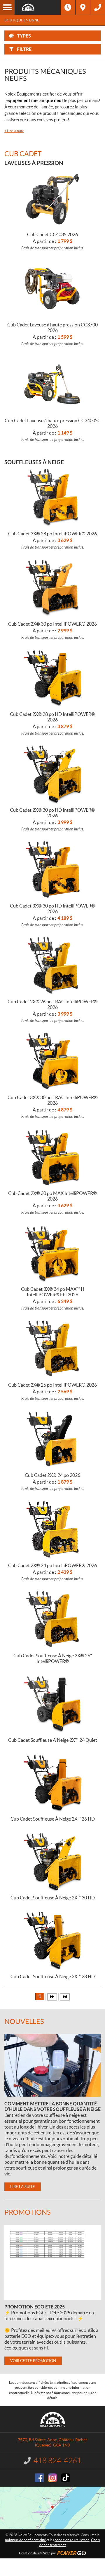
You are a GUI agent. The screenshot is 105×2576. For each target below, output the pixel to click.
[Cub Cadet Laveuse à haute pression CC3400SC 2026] (53, 384)
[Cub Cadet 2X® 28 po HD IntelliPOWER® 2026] (53, 678)
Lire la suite (14, 131)
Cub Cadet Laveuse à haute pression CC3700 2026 (52, 327)
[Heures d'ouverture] (68, 7)
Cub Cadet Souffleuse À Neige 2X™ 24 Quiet (53, 1740)
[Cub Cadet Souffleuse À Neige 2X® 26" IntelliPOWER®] (53, 1619)
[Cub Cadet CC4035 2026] (53, 198)
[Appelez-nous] (98, 7)
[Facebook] (39, 2478)
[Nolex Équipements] (38, 7)
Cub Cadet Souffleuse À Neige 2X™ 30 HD (53, 1898)
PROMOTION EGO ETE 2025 (35, 2307)
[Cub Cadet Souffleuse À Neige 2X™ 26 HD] (53, 1782)
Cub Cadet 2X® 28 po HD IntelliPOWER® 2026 (52, 717)
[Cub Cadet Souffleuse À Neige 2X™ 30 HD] (53, 1861)
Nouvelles (24, 2021)
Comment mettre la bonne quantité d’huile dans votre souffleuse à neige (52, 2106)
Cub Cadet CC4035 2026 (52, 234)
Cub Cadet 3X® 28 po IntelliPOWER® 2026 (52, 534)
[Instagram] (52, 2478)
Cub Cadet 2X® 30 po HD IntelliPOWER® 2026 (52, 813)
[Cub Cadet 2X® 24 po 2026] (53, 1439)
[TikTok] (66, 2478)
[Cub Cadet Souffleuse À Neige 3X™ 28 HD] (53, 1940)
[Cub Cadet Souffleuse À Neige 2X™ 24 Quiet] (53, 1704)
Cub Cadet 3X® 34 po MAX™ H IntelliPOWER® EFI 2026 (53, 1292)
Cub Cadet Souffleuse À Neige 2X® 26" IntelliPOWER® (53, 1658)
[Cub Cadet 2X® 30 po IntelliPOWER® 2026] (53, 588)
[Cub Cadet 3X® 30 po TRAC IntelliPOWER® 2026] (53, 1061)
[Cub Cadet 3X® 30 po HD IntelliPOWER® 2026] (53, 869)
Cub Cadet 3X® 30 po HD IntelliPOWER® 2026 (52, 909)
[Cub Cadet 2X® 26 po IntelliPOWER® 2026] (53, 1349)
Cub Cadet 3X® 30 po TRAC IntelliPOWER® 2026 (53, 1100)
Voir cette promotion (33, 2361)
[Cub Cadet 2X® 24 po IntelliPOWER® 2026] (53, 1529)
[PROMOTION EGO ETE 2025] (52, 2262)
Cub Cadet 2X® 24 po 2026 (52, 1475)
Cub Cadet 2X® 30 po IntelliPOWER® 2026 (52, 624)
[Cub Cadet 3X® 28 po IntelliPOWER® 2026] (53, 497)
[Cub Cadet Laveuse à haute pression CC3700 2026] (53, 288)
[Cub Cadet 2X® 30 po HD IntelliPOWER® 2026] (53, 774)
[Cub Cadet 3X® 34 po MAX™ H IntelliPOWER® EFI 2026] (53, 1253)
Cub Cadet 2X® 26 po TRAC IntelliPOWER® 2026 (53, 1004)
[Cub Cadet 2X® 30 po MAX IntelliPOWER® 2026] (53, 1157)
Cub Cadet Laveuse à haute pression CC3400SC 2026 (53, 423)
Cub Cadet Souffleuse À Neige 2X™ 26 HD (53, 1819)
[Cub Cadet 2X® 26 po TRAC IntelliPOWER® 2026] (53, 965)
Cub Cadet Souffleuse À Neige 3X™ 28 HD (53, 1976)
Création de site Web (35, 2553)
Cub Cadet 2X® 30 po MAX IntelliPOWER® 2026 (52, 1196)
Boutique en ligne (22, 20)
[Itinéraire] (83, 7)
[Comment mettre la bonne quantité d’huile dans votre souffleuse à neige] (52, 2065)
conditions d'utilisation (72, 2540)
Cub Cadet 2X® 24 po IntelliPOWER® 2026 (52, 1565)
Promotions (28, 2212)
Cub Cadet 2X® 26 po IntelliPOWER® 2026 (52, 1385)
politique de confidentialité (25, 2540)
